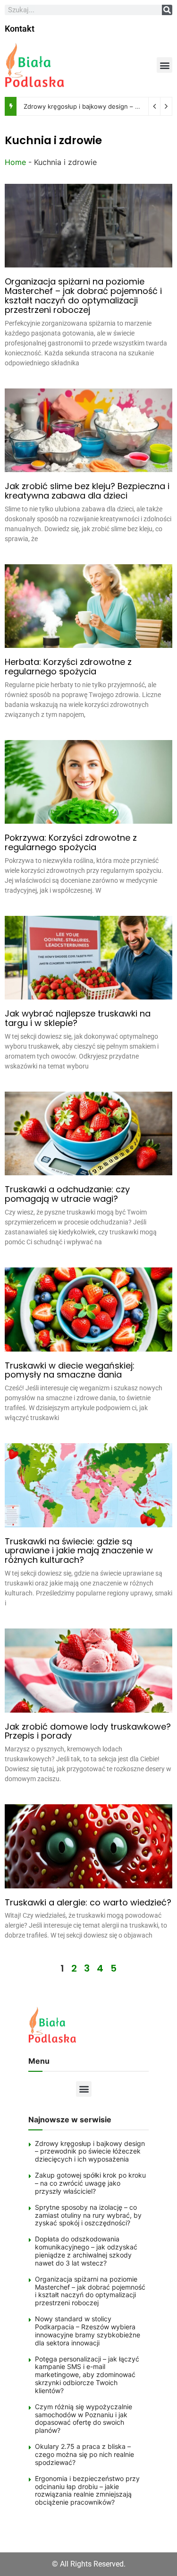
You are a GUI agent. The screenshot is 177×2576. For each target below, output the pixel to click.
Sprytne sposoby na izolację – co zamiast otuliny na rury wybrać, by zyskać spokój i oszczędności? (88, 2215)
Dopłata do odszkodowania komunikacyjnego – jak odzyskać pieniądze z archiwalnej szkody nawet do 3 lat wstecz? (86, 2251)
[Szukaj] (167, 10)
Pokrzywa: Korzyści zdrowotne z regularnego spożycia (71, 842)
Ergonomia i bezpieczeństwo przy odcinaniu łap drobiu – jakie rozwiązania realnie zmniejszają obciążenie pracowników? (87, 2490)
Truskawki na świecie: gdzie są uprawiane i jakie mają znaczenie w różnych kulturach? (79, 1551)
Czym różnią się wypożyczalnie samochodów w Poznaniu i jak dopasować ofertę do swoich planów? (84, 2418)
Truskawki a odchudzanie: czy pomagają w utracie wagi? (67, 1194)
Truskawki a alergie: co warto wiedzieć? (88, 1902)
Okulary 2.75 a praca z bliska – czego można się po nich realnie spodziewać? (84, 2454)
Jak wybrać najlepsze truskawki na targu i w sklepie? (78, 1018)
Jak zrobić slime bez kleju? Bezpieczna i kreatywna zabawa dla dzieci (87, 491)
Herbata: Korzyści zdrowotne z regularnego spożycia (68, 667)
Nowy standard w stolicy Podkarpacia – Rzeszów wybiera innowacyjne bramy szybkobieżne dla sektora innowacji (88, 2330)
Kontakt (20, 29)
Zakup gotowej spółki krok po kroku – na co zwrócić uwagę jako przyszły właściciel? (90, 2183)
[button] (164, 65)
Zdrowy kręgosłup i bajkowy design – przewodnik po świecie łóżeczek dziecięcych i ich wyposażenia (90, 2151)
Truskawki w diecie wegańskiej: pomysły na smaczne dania (70, 1370)
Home (15, 162)
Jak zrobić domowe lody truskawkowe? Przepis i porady (88, 1731)
